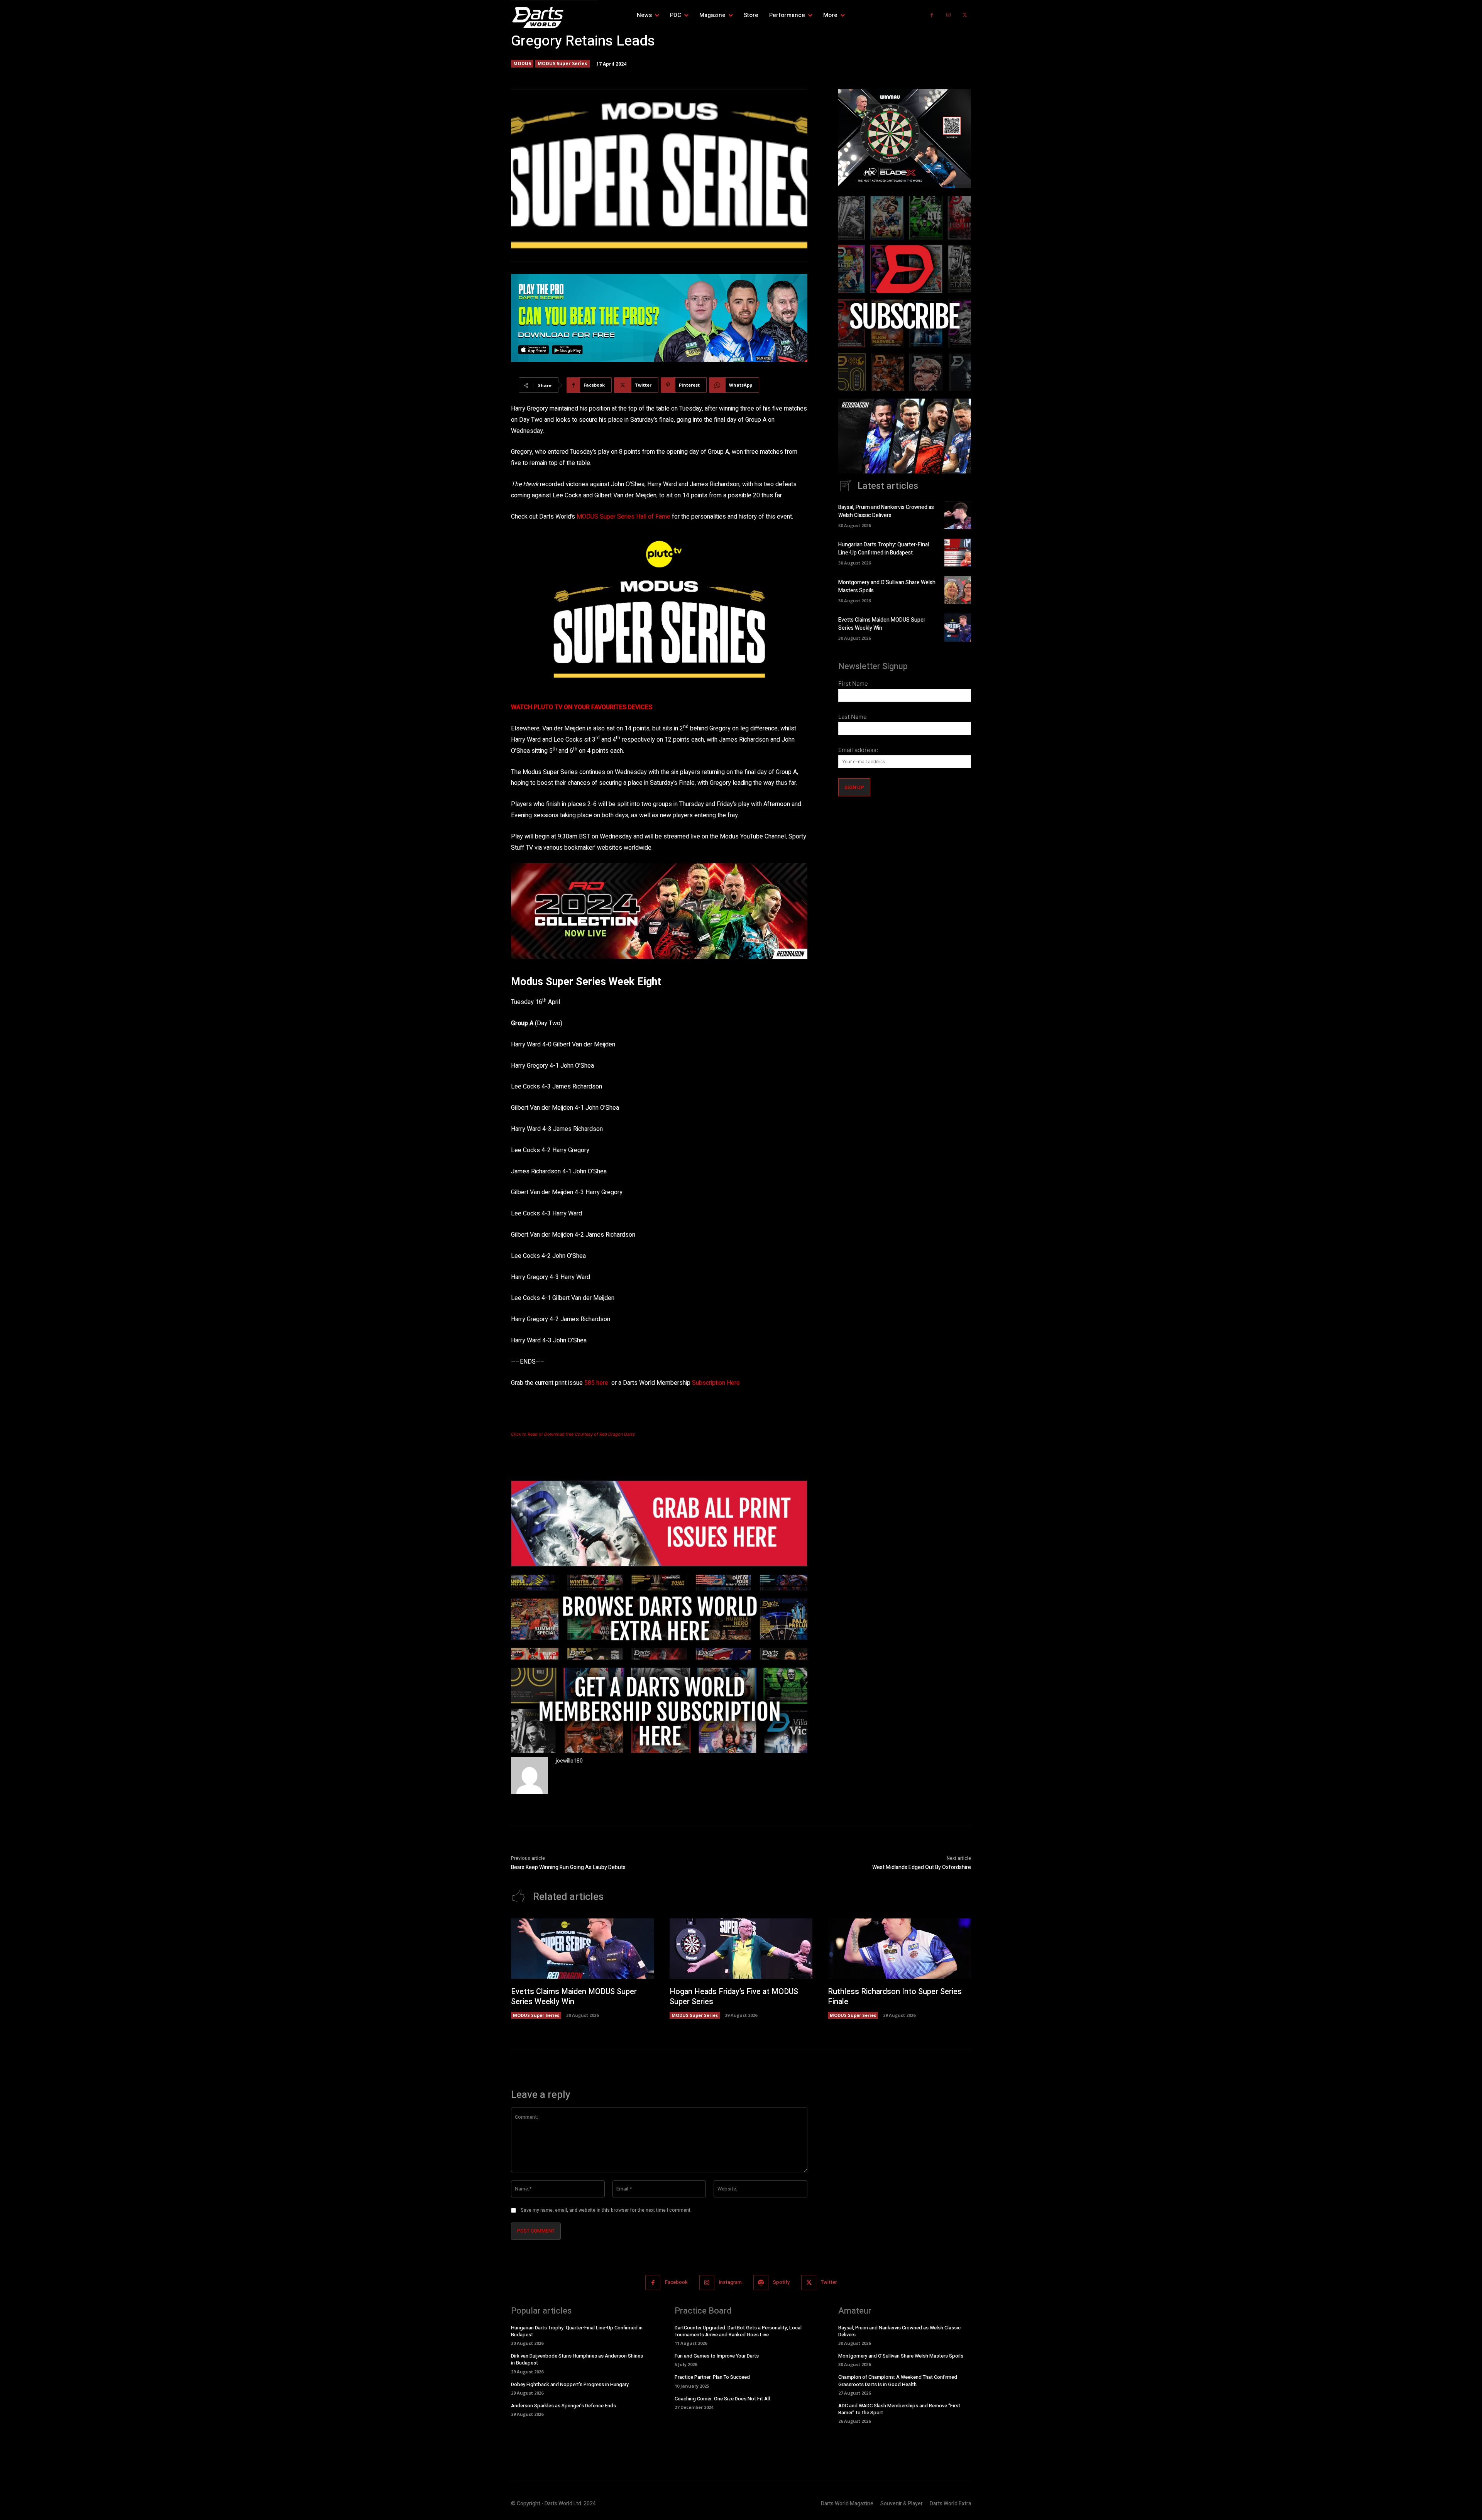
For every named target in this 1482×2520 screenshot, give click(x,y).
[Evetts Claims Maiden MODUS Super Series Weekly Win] (958, 627)
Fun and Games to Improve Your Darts (717, 2356)
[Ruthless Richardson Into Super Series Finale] (899, 1949)
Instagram (730, 2282)
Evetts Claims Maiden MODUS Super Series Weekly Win (882, 624)
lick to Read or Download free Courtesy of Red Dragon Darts (574, 1434)
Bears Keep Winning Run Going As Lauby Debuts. (569, 1867)
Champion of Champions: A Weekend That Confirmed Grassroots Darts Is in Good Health (898, 2381)
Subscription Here (716, 1383)
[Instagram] (948, 15)
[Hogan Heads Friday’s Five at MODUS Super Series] (741, 1949)
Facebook (676, 2282)
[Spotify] (761, 2283)
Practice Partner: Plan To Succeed (712, 2377)
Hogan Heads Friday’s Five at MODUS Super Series (734, 1997)
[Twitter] (965, 15)
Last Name (853, 717)
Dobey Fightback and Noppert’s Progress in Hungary (570, 2384)
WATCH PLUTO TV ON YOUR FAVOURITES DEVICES (582, 707)
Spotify (781, 2282)
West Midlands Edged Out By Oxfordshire (922, 1867)
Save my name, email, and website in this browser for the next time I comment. (606, 2210)
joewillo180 (569, 1761)
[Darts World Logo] (554, 17)
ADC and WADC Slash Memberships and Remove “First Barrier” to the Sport (899, 2409)
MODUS (522, 63)
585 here (596, 1383)
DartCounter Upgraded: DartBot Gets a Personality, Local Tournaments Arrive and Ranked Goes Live (738, 2331)
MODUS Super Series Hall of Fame (623, 517)
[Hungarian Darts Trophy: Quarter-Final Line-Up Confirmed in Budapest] (958, 553)
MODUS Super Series (563, 63)
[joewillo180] (530, 1775)
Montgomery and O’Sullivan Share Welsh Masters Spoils (901, 2356)
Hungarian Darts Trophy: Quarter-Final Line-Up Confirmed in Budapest (884, 549)
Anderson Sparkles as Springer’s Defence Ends (563, 2406)
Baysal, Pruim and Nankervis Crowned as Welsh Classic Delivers (886, 511)
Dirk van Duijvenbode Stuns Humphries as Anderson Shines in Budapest (577, 2359)
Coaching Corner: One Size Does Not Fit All (722, 2399)
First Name (853, 684)
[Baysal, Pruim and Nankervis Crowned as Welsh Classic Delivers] (958, 515)
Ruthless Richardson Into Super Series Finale (895, 1997)
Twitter (829, 2282)
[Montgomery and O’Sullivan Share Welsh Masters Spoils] (958, 590)
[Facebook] (932, 15)
